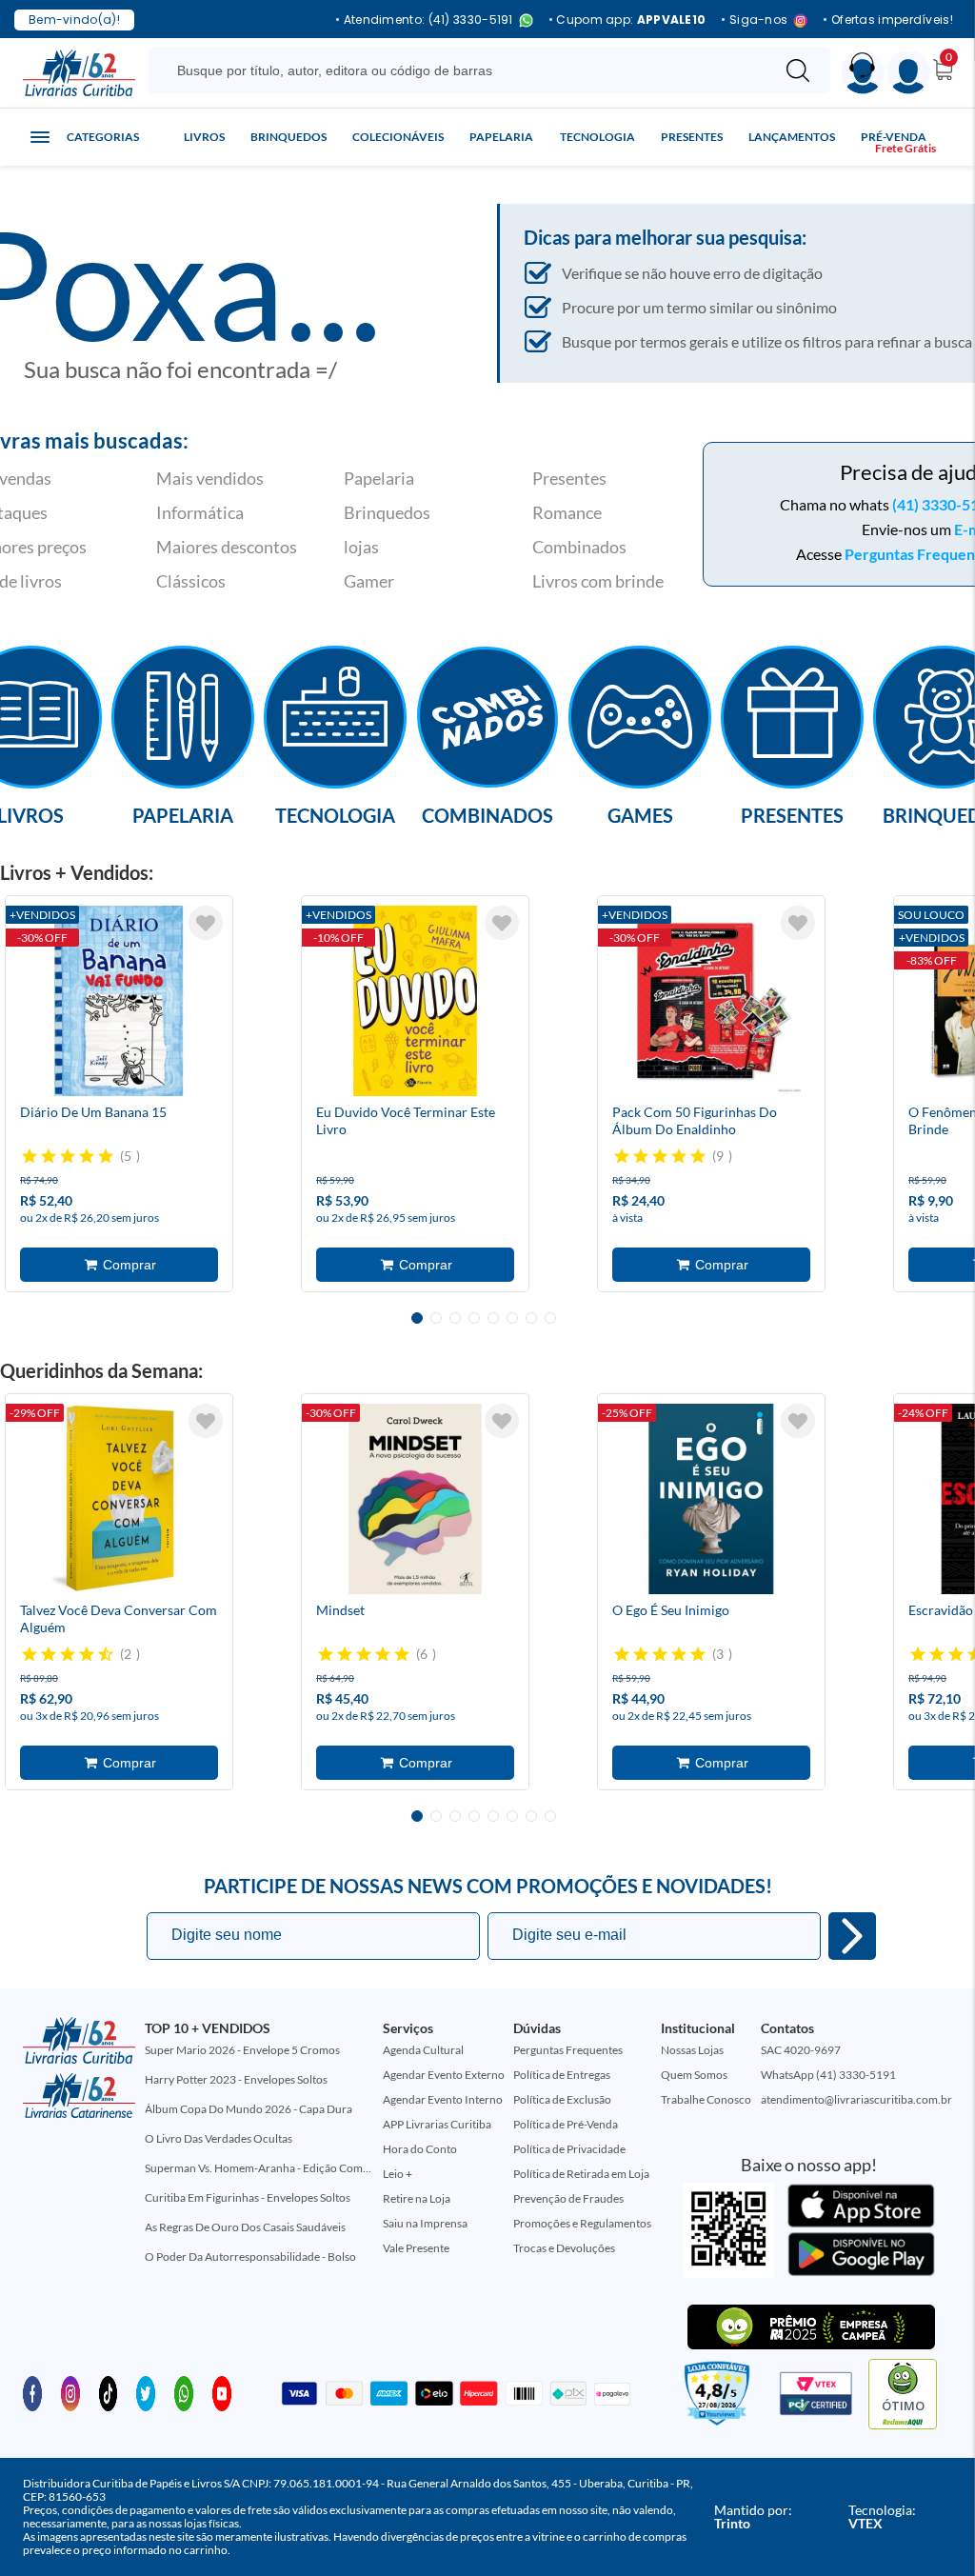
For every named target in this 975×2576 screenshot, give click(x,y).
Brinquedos (289, 137)
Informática (200, 512)
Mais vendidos (210, 478)
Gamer (369, 581)
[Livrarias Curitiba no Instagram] (70, 2392)
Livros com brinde (598, 581)
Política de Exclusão (562, 2099)
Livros (204, 137)
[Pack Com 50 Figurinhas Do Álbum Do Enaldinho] (711, 1001)
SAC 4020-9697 (801, 2050)
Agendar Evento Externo (444, 2075)
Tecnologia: (882, 2516)
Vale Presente (416, 2248)
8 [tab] (550, 1318)
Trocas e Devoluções (564, 2248)
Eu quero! (852, 1936)
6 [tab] (512, 1318)
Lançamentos (792, 137)
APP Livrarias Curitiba (437, 2124)
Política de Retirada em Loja (581, 2174)
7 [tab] (531, 1318)
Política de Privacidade (569, 2149)
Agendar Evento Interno (443, 2099)
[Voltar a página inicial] (79, 71)
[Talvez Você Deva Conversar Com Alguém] (119, 1499)
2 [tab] (436, 1318)
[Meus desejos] (206, 923)
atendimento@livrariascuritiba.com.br (856, 2099)
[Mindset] (415, 1499)
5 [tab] (493, 1318)
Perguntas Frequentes (568, 2050)
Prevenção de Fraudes (568, 2198)
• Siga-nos (754, 20)
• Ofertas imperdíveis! (888, 20)
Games (640, 814)
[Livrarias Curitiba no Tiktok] (109, 2392)
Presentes (692, 137)
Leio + (398, 2174)
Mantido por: (753, 2516)
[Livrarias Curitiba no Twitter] (146, 2392)
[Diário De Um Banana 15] (119, 1001)
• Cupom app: (627, 20)
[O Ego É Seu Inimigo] (711, 1499)
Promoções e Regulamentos (582, 2223)
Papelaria (501, 137)
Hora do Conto (420, 2149)
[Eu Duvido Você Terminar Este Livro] (415, 1001)
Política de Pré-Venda (566, 2124)
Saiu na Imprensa (425, 2223)
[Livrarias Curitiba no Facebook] (32, 2392)
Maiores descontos (227, 547)
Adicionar (119, 1265)
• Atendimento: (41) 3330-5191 (424, 20)
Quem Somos (694, 2075)
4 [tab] (474, 1318)
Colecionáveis (398, 137)
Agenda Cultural (423, 2050)
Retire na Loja (417, 2198)
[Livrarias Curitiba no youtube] (222, 2392)
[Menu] (909, 73)
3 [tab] (455, 1318)
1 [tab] (417, 1318)
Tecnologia (597, 137)
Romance (567, 512)
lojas (361, 547)
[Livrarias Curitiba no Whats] (184, 2392)
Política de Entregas (562, 2075)
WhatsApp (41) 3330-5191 (828, 2075)
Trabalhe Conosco (706, 2099)
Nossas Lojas (692, 2050)
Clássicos (191, 581)
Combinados (579, 547)
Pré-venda (894, 137)
